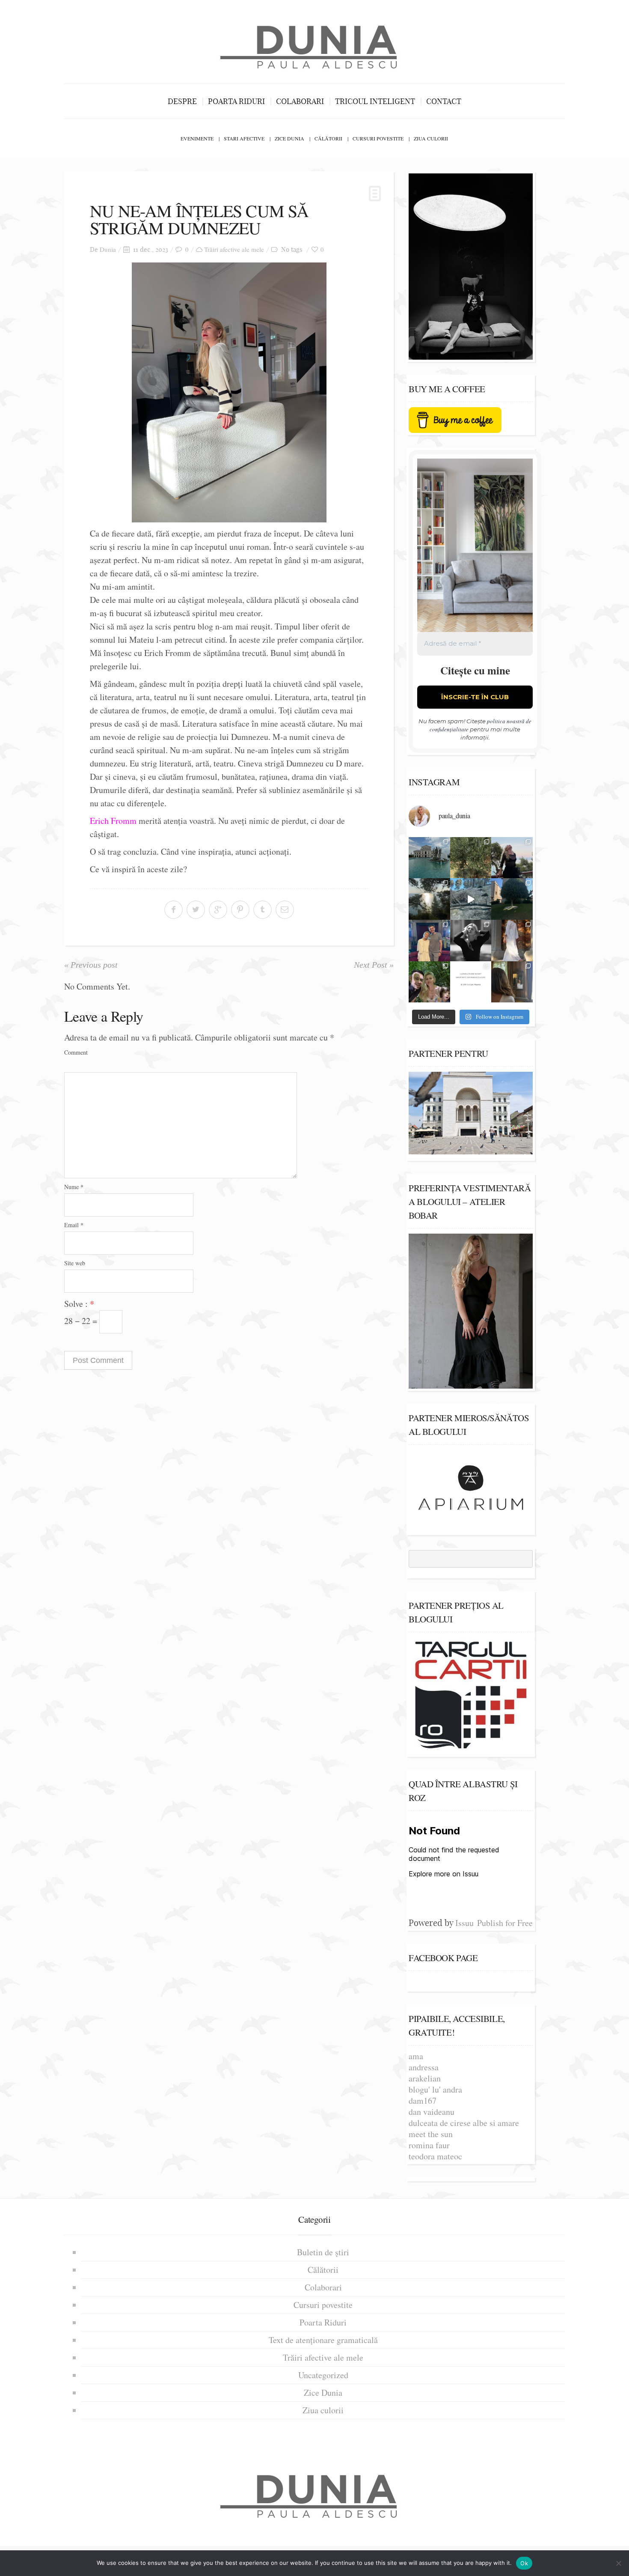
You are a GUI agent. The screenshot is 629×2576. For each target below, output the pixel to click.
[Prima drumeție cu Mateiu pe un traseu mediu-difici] (429, 982)
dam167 (423, 2100)
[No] (618, 2563)
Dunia (108, 249)
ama (416, 2056)
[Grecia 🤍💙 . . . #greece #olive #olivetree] (471, 858)
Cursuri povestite (378, 138)
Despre (182, 101)
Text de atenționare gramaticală (323, 2340)
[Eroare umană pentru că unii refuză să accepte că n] (471, 899)
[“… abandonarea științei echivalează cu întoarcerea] (512, 899)
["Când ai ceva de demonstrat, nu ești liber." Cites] (471, 941)
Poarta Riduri (236, 101)
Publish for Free (505, 1923)
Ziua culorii (431, 138)
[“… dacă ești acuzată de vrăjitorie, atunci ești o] (512, 858)
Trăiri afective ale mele (234, 249)
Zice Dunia (289, 138)
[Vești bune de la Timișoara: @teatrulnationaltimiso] (429, 941)
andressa (424, 2067)
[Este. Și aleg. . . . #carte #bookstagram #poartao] (471, 982)
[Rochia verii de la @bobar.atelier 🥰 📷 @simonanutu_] (512, 941)
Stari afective (244, 138)
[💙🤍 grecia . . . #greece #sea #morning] (429, 899)
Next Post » (374, 965)
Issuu (464, 1923)
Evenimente (197, 138)
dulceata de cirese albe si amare (464, 2123)
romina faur (429, 2145)
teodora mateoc (435, 2156)
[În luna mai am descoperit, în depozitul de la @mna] (429, 858)
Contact (444, 101)
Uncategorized (323, 2375)
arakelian (425, 2078)
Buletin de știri (323, 2252)
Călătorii (328, 138)
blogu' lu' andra (435, 2089)
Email (74, 1225)
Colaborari (300, 101)
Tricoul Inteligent (375, 101)
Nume (74, 1187)
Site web (75, 1263)
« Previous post (91, 965)
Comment (76, 1052)
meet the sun (431, 2134)
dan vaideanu (432, 2112)
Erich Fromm (113, 821)
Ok (524, 2563)
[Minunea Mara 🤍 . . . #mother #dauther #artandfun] (512, 982)
